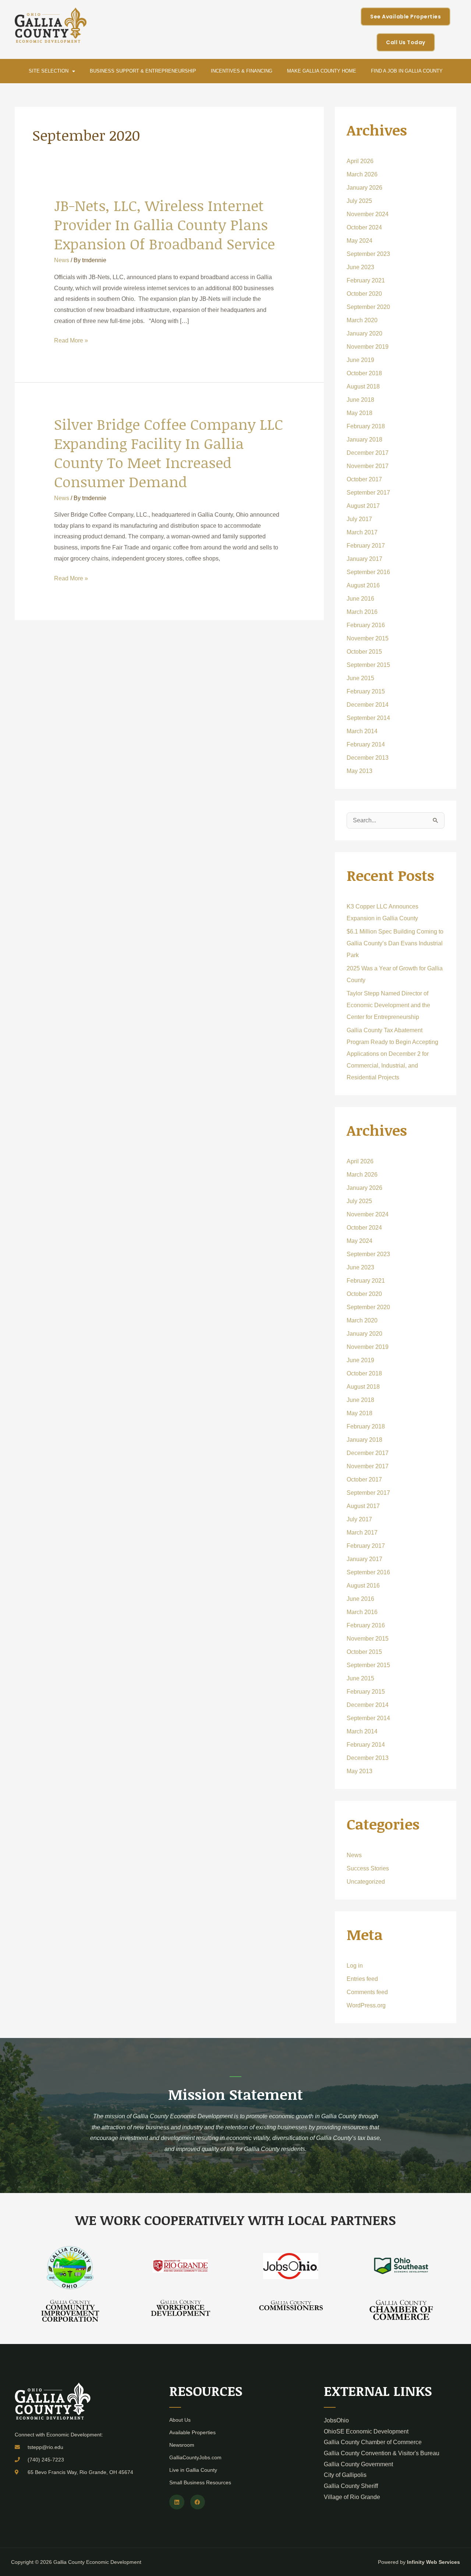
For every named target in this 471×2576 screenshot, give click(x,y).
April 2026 (360, 161)
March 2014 (362, 731)
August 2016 (363, 585)
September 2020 (368, 307)
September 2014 (368, 718)
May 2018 (360, 413)
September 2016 (368, 572)
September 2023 (368, 254)
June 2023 (360, 267)
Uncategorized (366, 1882)
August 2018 (363, 386)
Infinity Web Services (433, 2562)
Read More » (71, 340)
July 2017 (359, 519)
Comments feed (367, 1992)
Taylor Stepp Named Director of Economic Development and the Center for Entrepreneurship (388, 1005)
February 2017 (366, 546)
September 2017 (368, 493)
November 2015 (368, 638)
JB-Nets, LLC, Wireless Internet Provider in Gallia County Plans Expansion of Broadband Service (164, 224)
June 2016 (360, 599)
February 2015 (366, 691)
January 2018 (364, 440)
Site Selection (49, 71)
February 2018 (366, 426)
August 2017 (363, 506)
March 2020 (362, 320)
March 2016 (362, 612)
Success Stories (368, 1868)
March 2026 (362, 174)
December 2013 (368, 758)
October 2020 (364, 294)
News (62, 260)
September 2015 (368, 665)
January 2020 (364, 333)
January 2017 (364, 559)
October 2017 (364, 479)
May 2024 (360, 241)
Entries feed (362, 1979)
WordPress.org (366, 2005)
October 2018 (364, 373)
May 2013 (360, 771)
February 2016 (366, 625)
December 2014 (368, 705)
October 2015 (364, 652)
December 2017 (368, 453)
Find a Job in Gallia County (407, 71)
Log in (355, 1966)
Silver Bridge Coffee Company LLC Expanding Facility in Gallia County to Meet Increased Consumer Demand (169, 453)
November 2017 (368, 466)
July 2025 (359, 201)
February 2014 (366, 744)
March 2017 (362, 532)
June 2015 (360, 678)
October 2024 (364, 227)
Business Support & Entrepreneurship (143, 71)
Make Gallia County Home (322, 71)
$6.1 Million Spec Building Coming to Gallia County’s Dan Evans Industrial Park (395, 943)
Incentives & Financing (242, 71)
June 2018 (360, 400)
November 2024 (368, 214)
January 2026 (364, 188)
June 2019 (360, 360)
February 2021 (366, 280)
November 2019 (368, 347)
